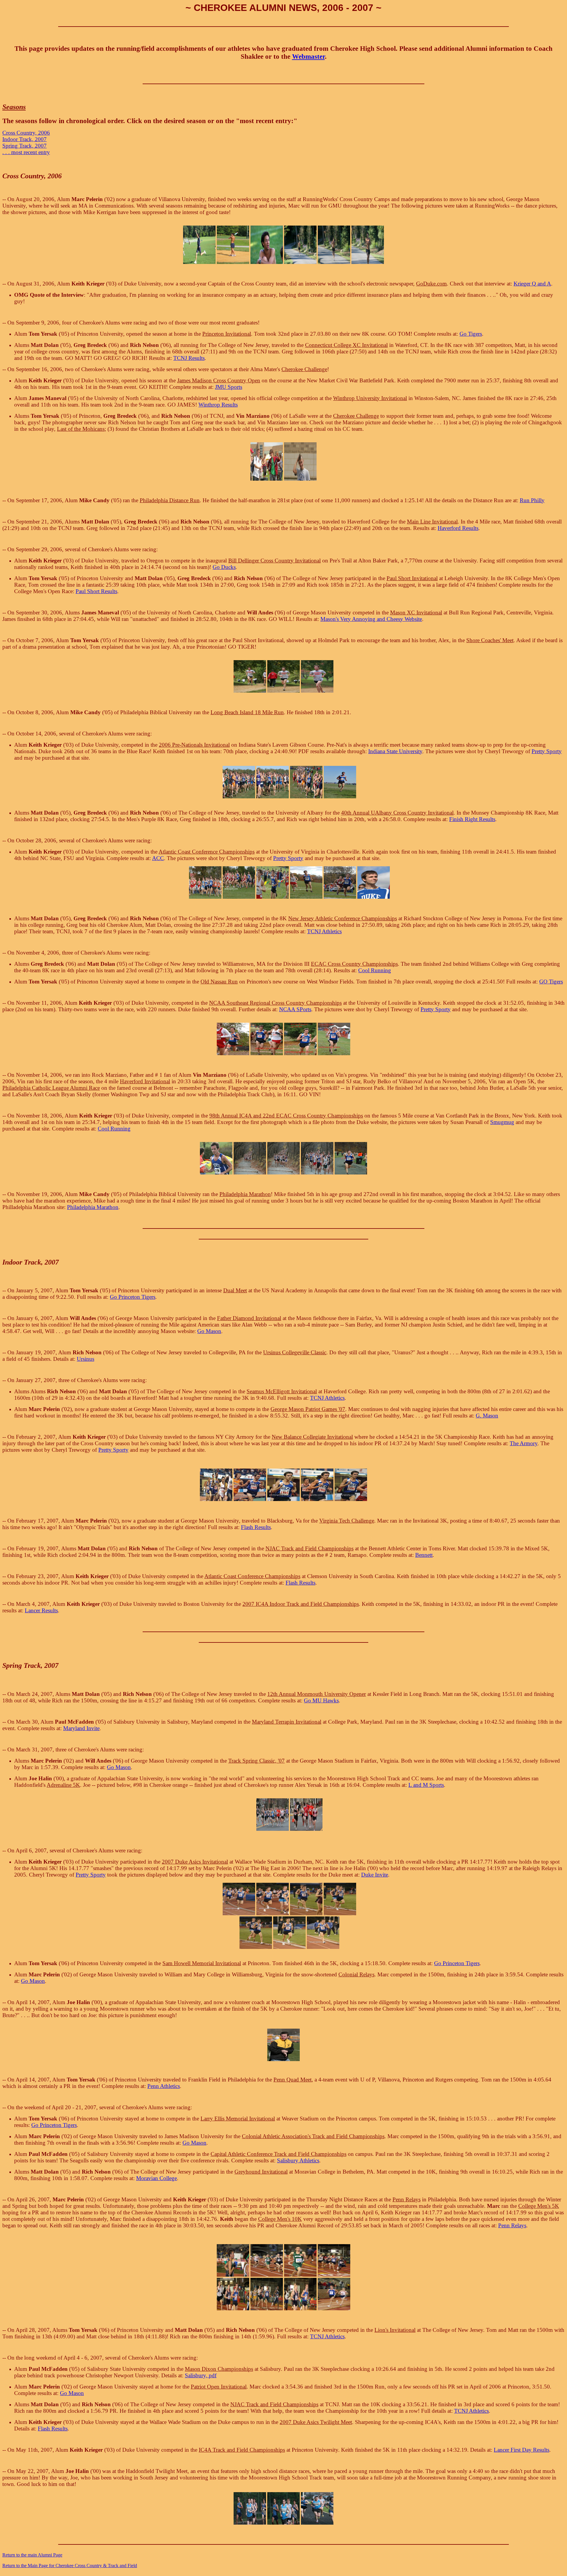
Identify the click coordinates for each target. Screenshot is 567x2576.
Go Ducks (224, 567)
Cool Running (375, 970)
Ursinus (85, 1359)
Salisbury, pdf (201, 2375)
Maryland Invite (81, 1728)
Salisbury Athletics (298, 2160)
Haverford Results (458, 528)
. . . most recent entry (26, 152)
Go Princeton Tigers (133, 1297)
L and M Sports (426, 1785)
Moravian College (157, 2178)
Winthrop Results (218, 405)
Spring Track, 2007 (25, 146)
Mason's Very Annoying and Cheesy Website (371, 619)
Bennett (424, 1555)
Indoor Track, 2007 (25, 139)
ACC (158, 858)
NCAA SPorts (295, 1009)
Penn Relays (512, 2225)
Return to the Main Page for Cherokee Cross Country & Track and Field (70, 2566)
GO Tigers (551, 982)
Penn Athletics (164, 2086)
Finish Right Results (472, 819)
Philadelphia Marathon (93, 1207)
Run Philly (532, 500)
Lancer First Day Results (522, 2450)
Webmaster (308, 56)
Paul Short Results (96, 591)
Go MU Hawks (321, 1700)
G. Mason (487, 1416)
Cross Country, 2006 (26, 133)
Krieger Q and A (532, 284)
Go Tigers (471, 334)
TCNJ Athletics (324, 931)
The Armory (524, 1443)
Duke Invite (375, 1875)
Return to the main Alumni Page (32, 2555)
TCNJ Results (189, 358)
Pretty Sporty (547, 751)
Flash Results (256, 1527)
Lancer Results (41, 1610)
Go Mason (209, 1331)
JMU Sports (229, 387)
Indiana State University (395, 751)
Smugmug (502, 1122)
